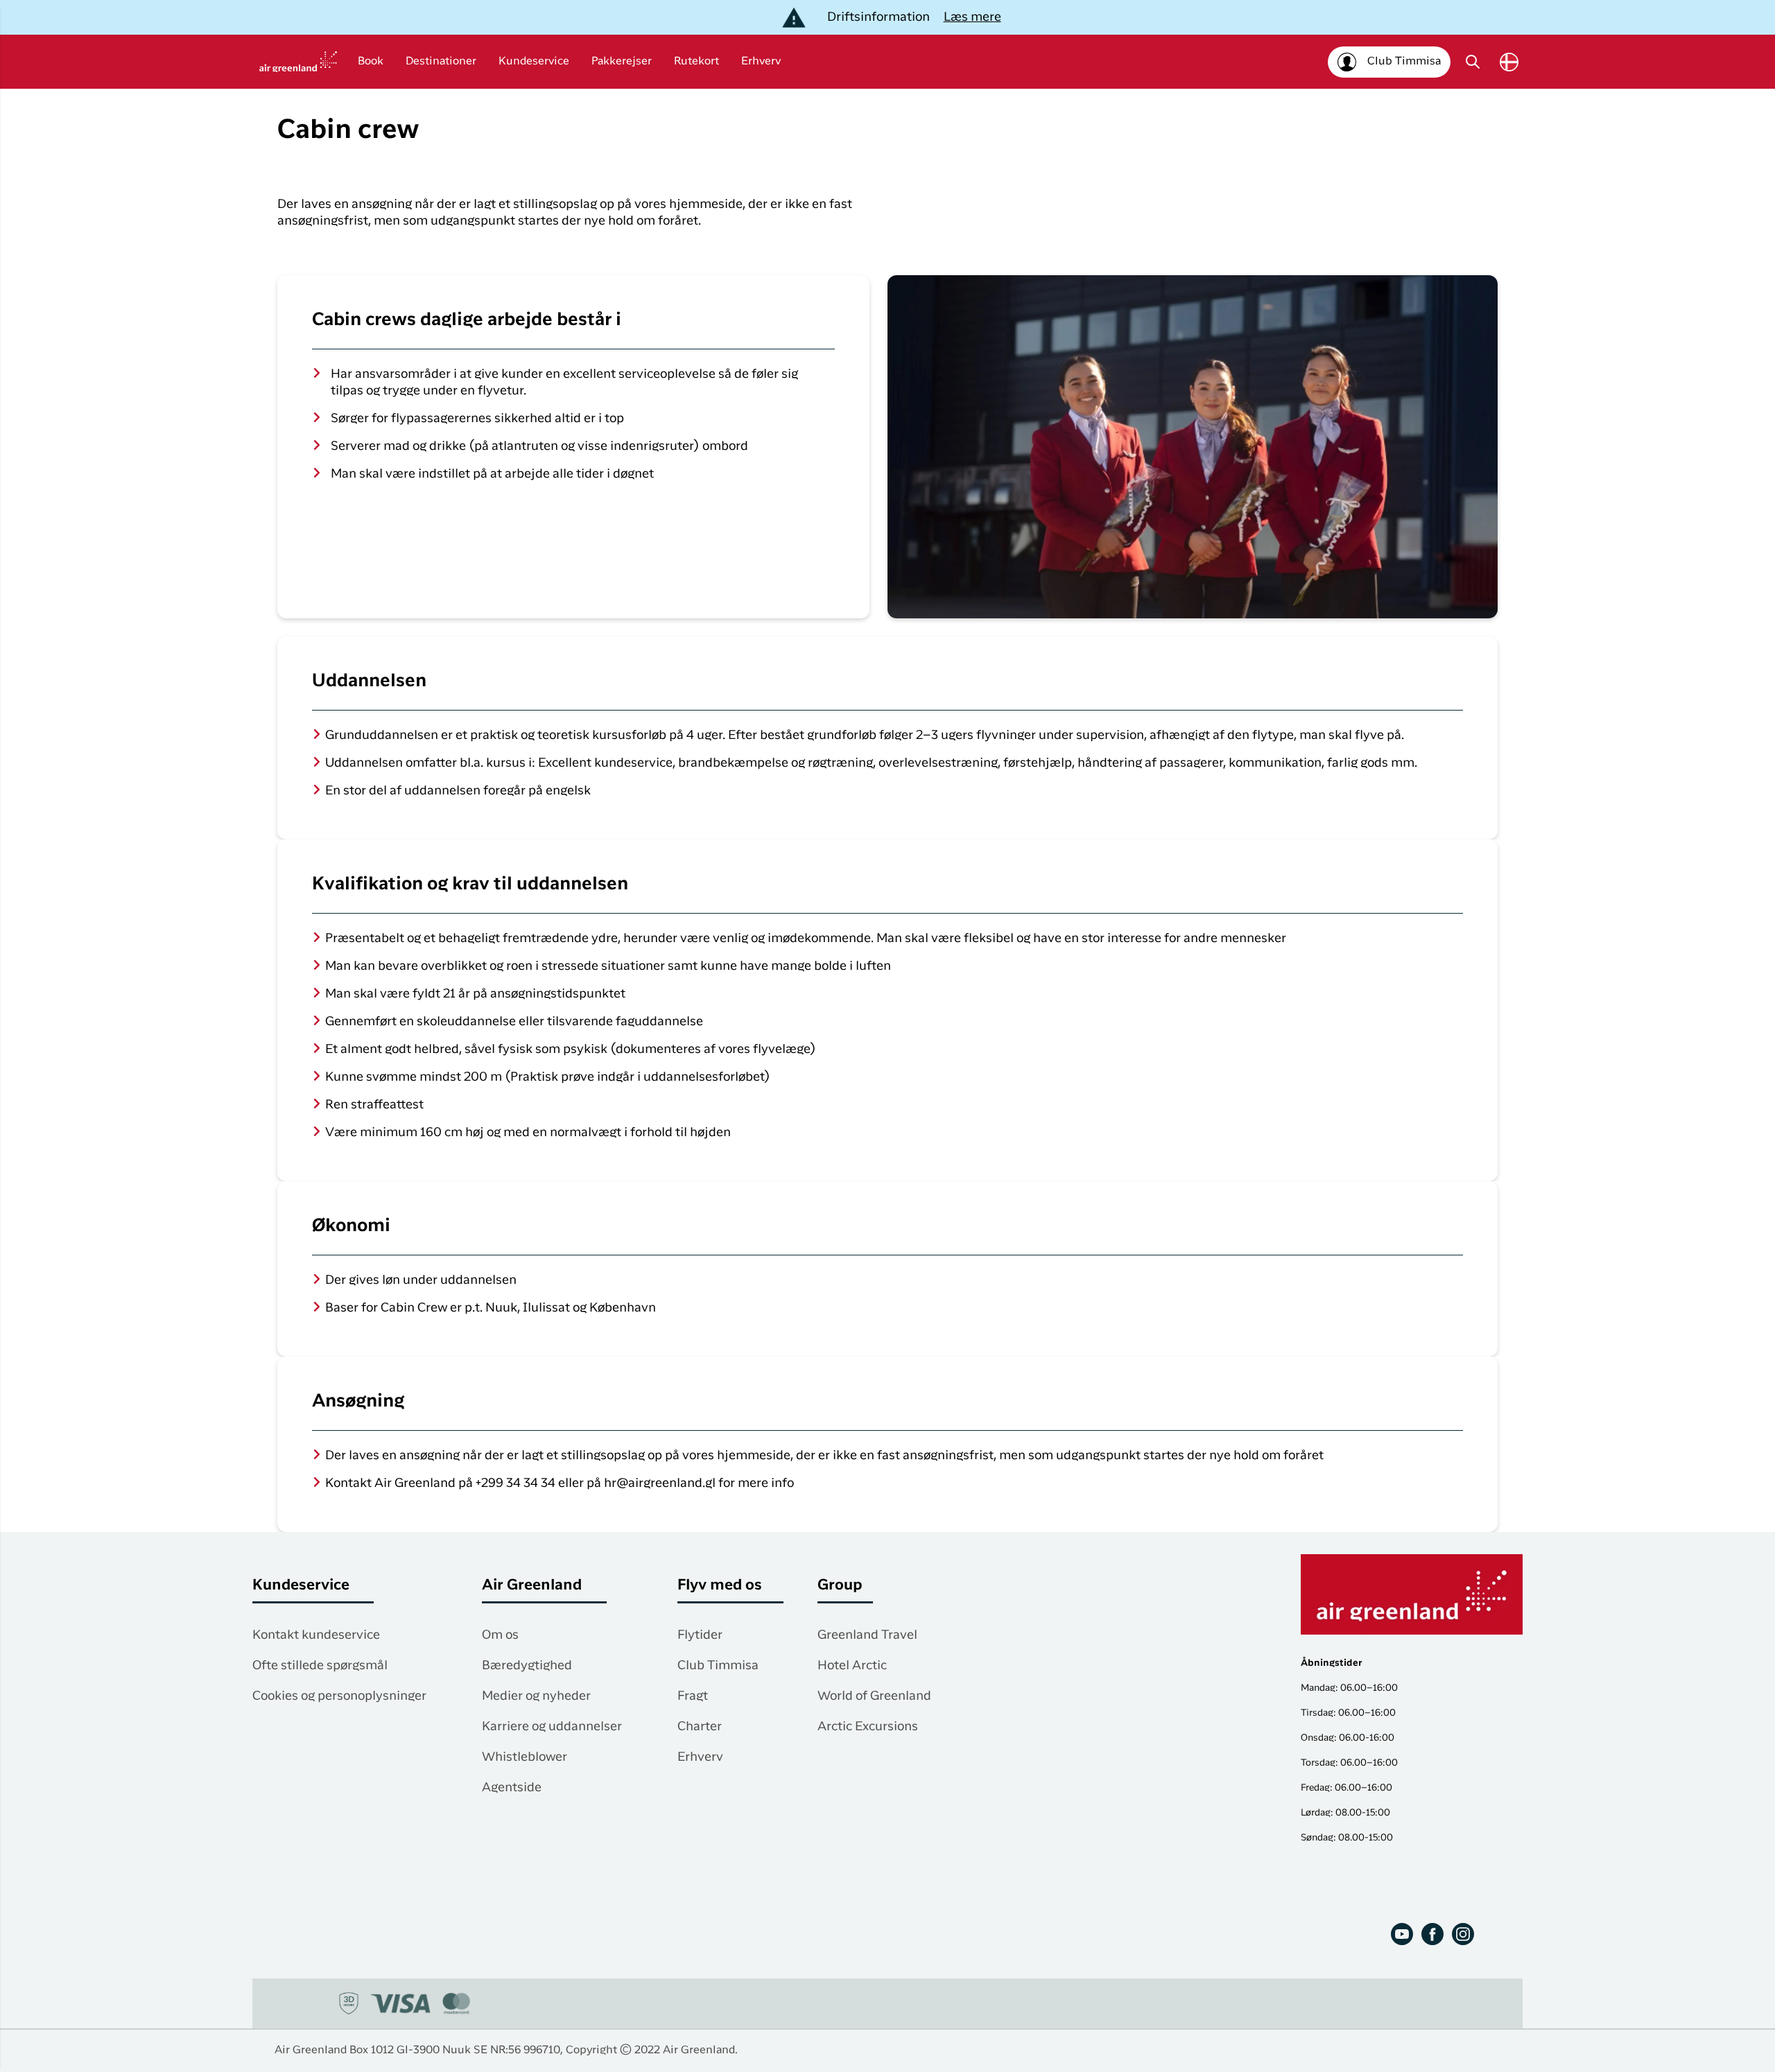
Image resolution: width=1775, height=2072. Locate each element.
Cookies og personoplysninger (339, 1696)
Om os (500, 1635)
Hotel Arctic (852, 1666)
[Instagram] (1463, 1934)
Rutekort (696, 62)
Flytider (700, 1635)
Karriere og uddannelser (552, 1727)
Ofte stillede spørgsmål (320, 1666)
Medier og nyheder (536, 1696)
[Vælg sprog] (1509, 62)
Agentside (512, 1788)
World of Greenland (874, 1696)
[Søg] (1473, 62)
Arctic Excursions (868, 1727)
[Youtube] (1402, 1934)
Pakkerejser (622, 62)
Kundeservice (534, 62)
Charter (700, 1727)
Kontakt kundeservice (316, 1635)
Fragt (693, 1696)
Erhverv (761, 62)
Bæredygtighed (527, 1666)
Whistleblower (525, 1757)
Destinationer (441, 62)
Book (371, 62)
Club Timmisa (718, 1666)
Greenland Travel (867, 1635)
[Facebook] (1432, 1934)
